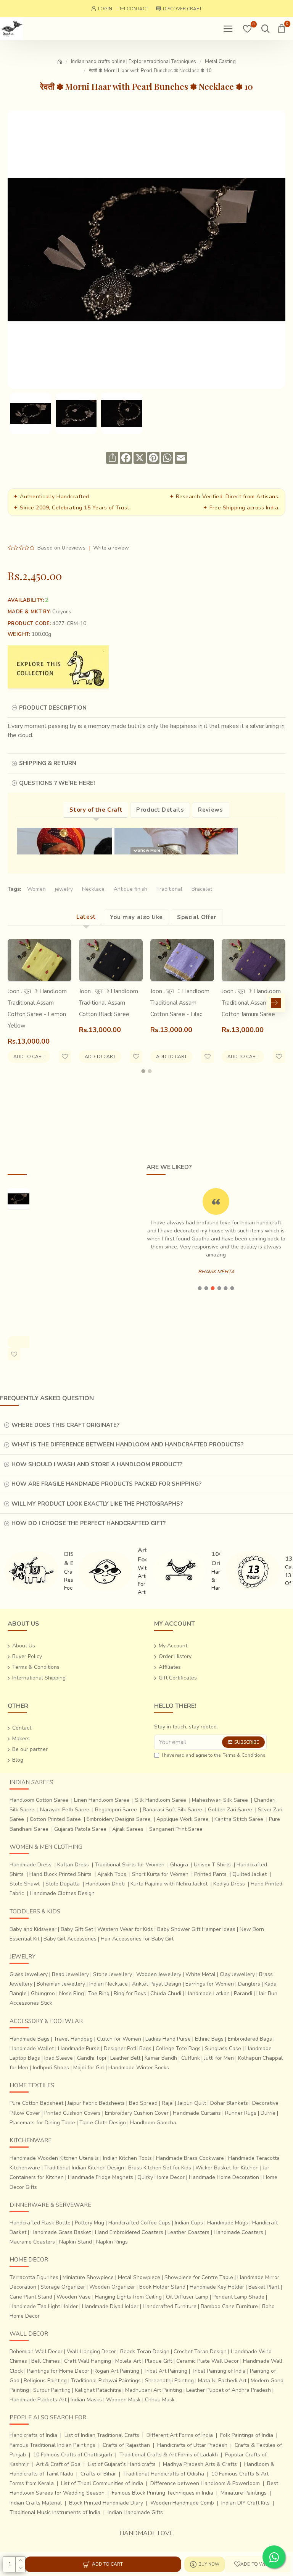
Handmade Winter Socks (139, 2068)
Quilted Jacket (250, 1874)
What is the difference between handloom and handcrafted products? (127, 1444)
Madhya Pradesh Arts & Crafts (200, 2464)
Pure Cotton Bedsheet (36, 2103)
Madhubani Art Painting (154, 2390)
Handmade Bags (30, 2039)
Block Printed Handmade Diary (106, 2503)
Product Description (53, 708)
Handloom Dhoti (105, 1884)
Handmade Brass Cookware (190, 2158)
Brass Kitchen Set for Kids (160, 2168)
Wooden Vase (74, 2297)
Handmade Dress (31, 1865)
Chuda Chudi (166, 1993)
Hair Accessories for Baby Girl (137, 1939)
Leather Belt (125, 2058)
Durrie (268, 2113)
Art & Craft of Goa (58, 2464)
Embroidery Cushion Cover (137, 2113)
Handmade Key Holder (217, 2287)
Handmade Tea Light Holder (44, 2306)
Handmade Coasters (238, 2232)
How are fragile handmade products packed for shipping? (106, 1484)
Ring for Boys (130, 1993)
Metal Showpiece (139, 2277)
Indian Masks (86, 2400)
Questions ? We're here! (57, 783)
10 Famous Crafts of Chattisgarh (73, 2455)
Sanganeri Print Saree (176, 1829)
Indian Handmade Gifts (135, 2512)
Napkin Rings (112, 2242)
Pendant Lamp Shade (238, 2297)
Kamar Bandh (161, 2058)
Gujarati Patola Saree (80, 1829)
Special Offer (197, 917)
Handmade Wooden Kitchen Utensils (54, 2158)
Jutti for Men (219, 2058)
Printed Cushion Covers (72, 2113)
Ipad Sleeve (59, 2058)
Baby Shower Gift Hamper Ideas (196, 1929)
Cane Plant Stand (31, 2297)
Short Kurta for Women (160, 1874)
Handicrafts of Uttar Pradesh (192, 2445)
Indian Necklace (109, 1984)
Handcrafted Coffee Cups (139, 2223)
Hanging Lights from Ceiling (128, 2297)
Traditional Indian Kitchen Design (84, 2168)
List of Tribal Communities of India (102, 2483)
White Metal (200, 1974)
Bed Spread (143, 2103)
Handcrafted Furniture (170, 2306)
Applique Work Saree (183, 1819)
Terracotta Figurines (34, 2277)
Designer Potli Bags (128, 2048)
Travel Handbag (73, 2039)
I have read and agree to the (214, 1755)
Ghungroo (43, 1993)
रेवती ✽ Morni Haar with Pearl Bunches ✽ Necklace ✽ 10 (19, 1265)
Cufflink (191, 2058)
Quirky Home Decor (161, 2177)
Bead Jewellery (70, 1974)
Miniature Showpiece (88, 2277)
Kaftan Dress (73, 1865)
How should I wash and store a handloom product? (97, 1464)
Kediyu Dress (229, 1884)
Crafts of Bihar (98, 2474)
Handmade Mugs (228, 2223)
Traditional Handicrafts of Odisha (164, 2474)
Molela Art (128, 2361)
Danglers (249, 1984)
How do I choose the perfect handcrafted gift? (89, 1523)
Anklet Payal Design (157, 1984)
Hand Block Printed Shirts (60, 1874)
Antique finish (130, 889)
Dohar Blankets (229, 2103)
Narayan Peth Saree (65, 1810)
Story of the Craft (96, 810)
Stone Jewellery (113, 1974)
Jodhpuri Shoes (51, 2068)
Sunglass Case (223, 2048)
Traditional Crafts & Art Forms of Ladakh (169, 2455)
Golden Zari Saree (230, 1810)
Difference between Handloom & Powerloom (205, 2483)
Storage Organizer (63, 2287)
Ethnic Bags (209, 2039)
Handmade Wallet (32, 2048)
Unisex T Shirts (212, 1865)
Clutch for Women (119, 2039)
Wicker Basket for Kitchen (227, 2168)
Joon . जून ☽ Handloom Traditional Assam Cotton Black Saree (109, 1003)
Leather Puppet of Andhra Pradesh (229, 2390)
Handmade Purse (79, 2048)
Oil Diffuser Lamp (187, 2297)
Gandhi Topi (92, 2058)
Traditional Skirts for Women (130, 1865)
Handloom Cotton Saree (39, 1800)
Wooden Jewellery (159, 1974)
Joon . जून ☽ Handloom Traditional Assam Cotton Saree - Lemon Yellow (37, 1008)
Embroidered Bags (250, 2039)
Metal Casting (220, 62)
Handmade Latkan (208, 1993)
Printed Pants (210, 1874)
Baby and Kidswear (33, 1929)
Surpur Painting (52, 2390)
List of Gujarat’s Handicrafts (122, 2464)
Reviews (210, 810)
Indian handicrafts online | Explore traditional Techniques (134, 62)
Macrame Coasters (32, 2242)
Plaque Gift (159, 2361)
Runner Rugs (241, 2113)
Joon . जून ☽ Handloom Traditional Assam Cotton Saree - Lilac (180, 1003)
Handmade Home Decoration (224, 2177)
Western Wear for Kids (125, 1929)
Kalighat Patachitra (98, 2390)
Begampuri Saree (116, 1810)
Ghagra (179, 1865)
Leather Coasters (188, 2232)
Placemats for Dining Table (42, 2123)
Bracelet (202, 889)
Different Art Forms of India (180, 2435)
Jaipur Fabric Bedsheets (96, 2103)
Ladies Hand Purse (168, 2039)
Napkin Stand (76, 2242)
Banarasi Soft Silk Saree (172, 1810)
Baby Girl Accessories (70, 1939)
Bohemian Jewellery (61, 1984)
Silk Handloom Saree (161, 1800)
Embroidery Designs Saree (119, 1819)
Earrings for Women (210, 1984)
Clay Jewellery (237, 1974)
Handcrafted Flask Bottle (40, 2223)
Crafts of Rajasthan (126, 2445)
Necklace (93, 889)
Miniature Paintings (244, 2493)
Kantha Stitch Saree (239, 1819)
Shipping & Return (48, 763)
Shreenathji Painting (169, 2381)
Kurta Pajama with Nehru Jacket (169, 1884)
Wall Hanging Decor (91, 2351)
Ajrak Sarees (128, 1829)
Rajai (168, 2103)
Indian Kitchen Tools (127, 2158)
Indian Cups (189, 2223)
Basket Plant (264, 2287)
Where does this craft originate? (65, 1425)
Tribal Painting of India (219, 2371)
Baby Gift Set (77, 1929)
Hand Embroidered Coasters (129, 2232)
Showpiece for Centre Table (199, 2277)
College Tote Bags (178, 2048)
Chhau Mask (160, 2400)
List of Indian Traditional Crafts (102, 2435)
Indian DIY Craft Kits (246, 2503)
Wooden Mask (123, 2400)
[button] (17, 1003)
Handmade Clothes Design (62, 1893)
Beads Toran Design (145, 2351)
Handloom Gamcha (153, 2123)
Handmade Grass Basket (61, 2232)
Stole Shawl (25, 1884)
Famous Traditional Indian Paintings (52, 2445)
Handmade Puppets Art (38, 2400)
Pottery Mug (89, 2223)
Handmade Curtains (197, 2113)
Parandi (243, 1993)
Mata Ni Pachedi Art (222, 2381)
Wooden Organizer (112, 2287)
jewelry (64, 889)
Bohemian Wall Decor (36, 2351)
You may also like (136, 917)
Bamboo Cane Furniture (229, 2306)
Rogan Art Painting (116, 2371)
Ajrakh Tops (112, 1874)
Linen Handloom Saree (102, 1800)
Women (36, 889)
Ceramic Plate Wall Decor (208, 2361)
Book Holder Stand (162, 2287)
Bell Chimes (46, 2361)
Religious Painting (45, 2381)
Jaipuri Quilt (192, 2103)
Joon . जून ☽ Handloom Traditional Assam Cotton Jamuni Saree (251, 1003)
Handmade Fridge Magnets (101, 2177)
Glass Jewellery (29, 1974)
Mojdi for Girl (89, 2068)
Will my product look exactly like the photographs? (97, 1504)
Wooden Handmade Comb (182, 2503)
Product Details (160, 810)
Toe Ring (99, 1993)
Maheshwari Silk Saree (220, 1800)
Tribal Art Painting (165, 2371)
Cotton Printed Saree (55, 1819)
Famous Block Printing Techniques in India (163, 2493)
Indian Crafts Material (36, 2503)
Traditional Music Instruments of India (55, 2512)
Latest (86, 917)
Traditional (169, 889)
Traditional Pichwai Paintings (106, 2381)
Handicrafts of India (33, 2435)
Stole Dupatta (63, 1884)
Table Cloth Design (103, 2123)
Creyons (62, 612)
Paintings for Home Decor (58, 2371)
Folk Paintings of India (247, 2435)
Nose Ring (72, 1993)
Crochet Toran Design (200, 2351)
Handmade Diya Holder (110, 2306)
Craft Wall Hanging (88, 2361)
